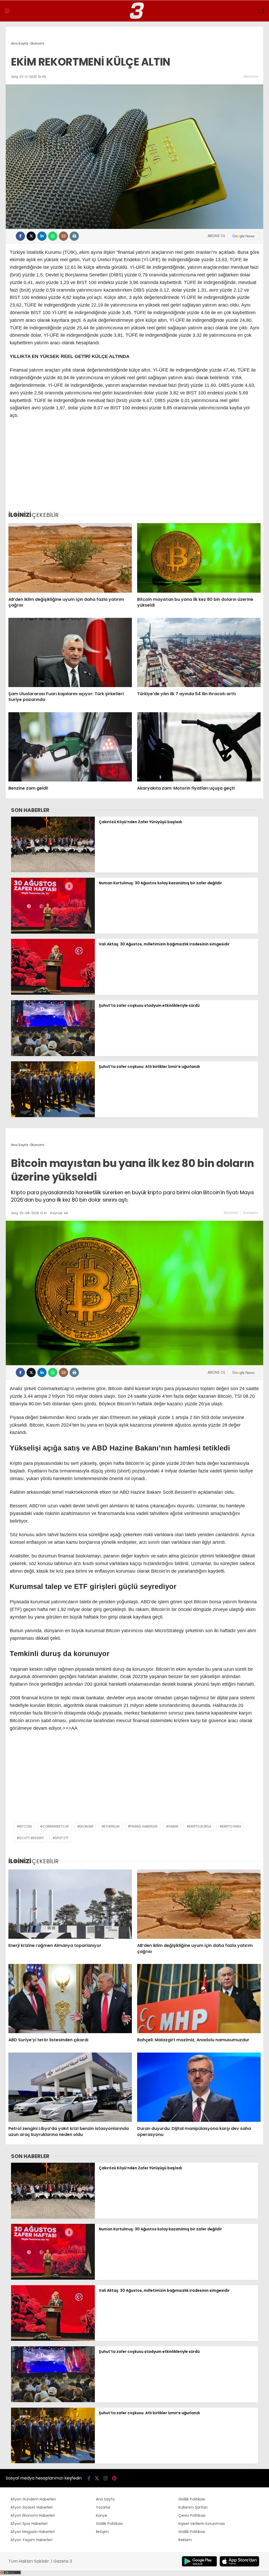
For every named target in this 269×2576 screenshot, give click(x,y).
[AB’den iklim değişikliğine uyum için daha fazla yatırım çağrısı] (70, 558)
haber (173, 1826)
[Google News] (244, 236)
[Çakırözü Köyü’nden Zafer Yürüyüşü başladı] (53, 871)
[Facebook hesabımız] (89, 2478)
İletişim (102, 2532)
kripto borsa (200, 1826)
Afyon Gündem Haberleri (33, 2499)
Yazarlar (103, 2507)
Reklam (185, 2540)
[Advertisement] (134, 467)
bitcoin (25, 1826)
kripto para (232, 1826)
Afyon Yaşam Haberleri (31, 2540)
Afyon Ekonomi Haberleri (33, 2515)
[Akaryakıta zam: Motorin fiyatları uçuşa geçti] (199, 747)
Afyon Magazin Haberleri (33, 2532)
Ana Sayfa (105, 2499)
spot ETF (62, 1838)
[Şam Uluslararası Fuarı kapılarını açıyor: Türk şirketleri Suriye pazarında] (70, 652)
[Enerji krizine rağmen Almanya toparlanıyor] (70, 1904)
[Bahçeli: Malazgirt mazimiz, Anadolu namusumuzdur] (199, 1999)
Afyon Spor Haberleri (29, 2524)
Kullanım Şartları (193, 2507)
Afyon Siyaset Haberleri (32, 2507)
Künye (102, 2515)
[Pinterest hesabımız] (114, 2478)
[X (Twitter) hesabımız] (97, 2478)
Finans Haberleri (144, 1826)
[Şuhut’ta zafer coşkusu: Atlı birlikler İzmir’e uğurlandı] (53, 1116)
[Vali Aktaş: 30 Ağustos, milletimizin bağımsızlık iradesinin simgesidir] (53, 993)
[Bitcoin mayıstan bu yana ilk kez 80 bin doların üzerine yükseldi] (199, 558)
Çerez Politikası (192, 2515)
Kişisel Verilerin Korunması (202, 2524)
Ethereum (112, 1826)
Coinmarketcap (56, 1826)
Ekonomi (251, 76)
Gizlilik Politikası (109, 2524)
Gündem (250, 1213)
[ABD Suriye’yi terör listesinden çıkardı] (70, 1999)
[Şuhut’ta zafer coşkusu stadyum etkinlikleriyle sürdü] (53, 1055)
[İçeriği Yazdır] (74, 236)
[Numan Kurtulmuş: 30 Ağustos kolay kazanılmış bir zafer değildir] (53, 932)
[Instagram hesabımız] (106, 2478)
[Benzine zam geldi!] (70, 747)
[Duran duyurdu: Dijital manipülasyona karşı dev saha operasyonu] (199, 2087)
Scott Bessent (32, 1838)
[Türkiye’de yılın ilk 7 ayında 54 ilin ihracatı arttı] (199, 652)
